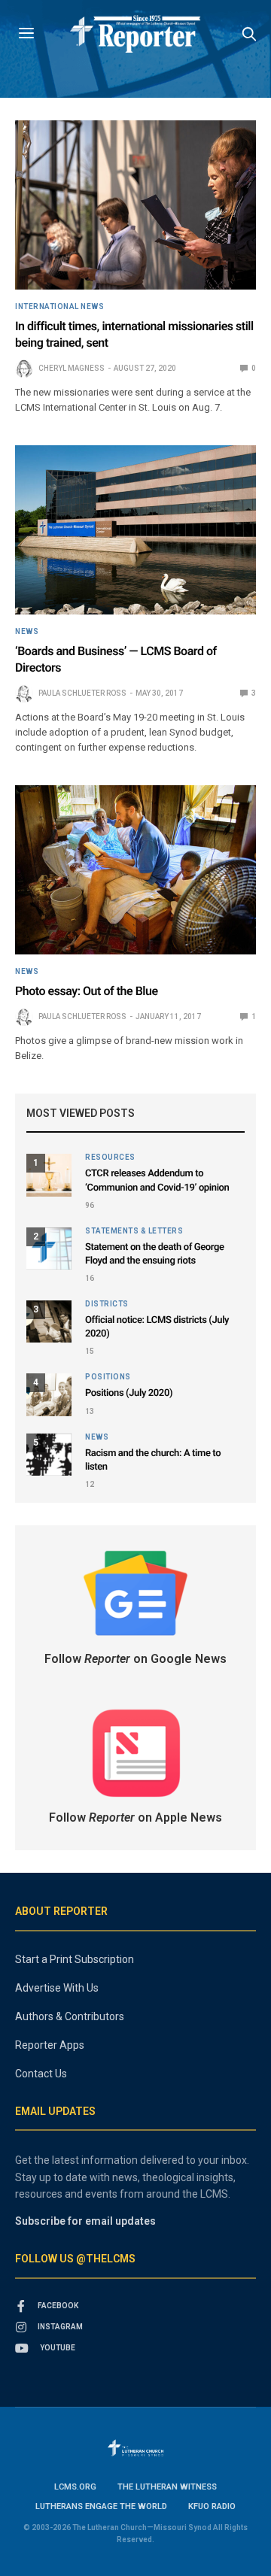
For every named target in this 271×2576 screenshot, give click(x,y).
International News (59, 307)
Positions (108, 1377)
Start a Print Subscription (75, 1959)
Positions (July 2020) (129, 1393)
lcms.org (75, 2487)
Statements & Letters (134, 1231)
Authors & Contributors (70, 2016)
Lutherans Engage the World (101, 2506)
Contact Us (41, 2074)
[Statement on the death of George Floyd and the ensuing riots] (49, 1249)
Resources (110, 1158)
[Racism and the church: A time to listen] (49, 1455)
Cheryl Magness (72, 368)
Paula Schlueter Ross (82, 693)
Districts (107, 1304)
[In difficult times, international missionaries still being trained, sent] (135, 205)
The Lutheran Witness (167, 2487)
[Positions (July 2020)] (49, 1394)
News (27, 632)
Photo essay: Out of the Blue (87, 991)
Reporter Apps (50, 2045)
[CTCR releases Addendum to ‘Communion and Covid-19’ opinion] (49, 1175)
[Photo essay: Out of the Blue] (135, 870)
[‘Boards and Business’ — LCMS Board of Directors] (135, 530)
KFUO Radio (212, 2506)
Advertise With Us (57, 1988)
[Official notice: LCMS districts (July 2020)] (49, 1321)
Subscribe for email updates (85, 2221)
